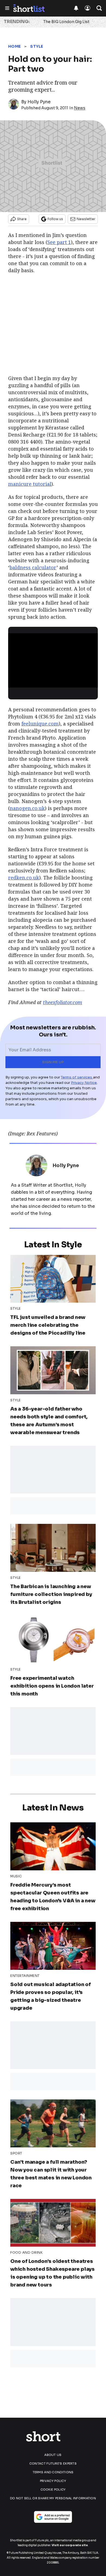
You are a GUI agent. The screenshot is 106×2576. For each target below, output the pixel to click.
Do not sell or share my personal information (53, 2498)
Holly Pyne (39, 102)
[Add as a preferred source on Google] (53, 2517)
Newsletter (86, 219)
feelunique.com (40, 724)
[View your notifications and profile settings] (76, 8)
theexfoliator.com (63, 1002)
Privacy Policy (53, 2481)
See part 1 (59, 242)
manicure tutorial (30, 484)
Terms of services (77, 1077)
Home (14, 46)
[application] (53, 659)
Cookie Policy (53, 2490)
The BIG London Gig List (66, 22)
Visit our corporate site (70, 2545)
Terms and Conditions (53, 2472)
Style (37, 46)
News (80, 108)
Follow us (55, 219)
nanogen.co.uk (27, 808)
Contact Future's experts (53, 2463)
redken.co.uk (24, 878)
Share (22, 219)
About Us (53, 2455)
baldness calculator (33, 567)
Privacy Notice (84, 1083)
